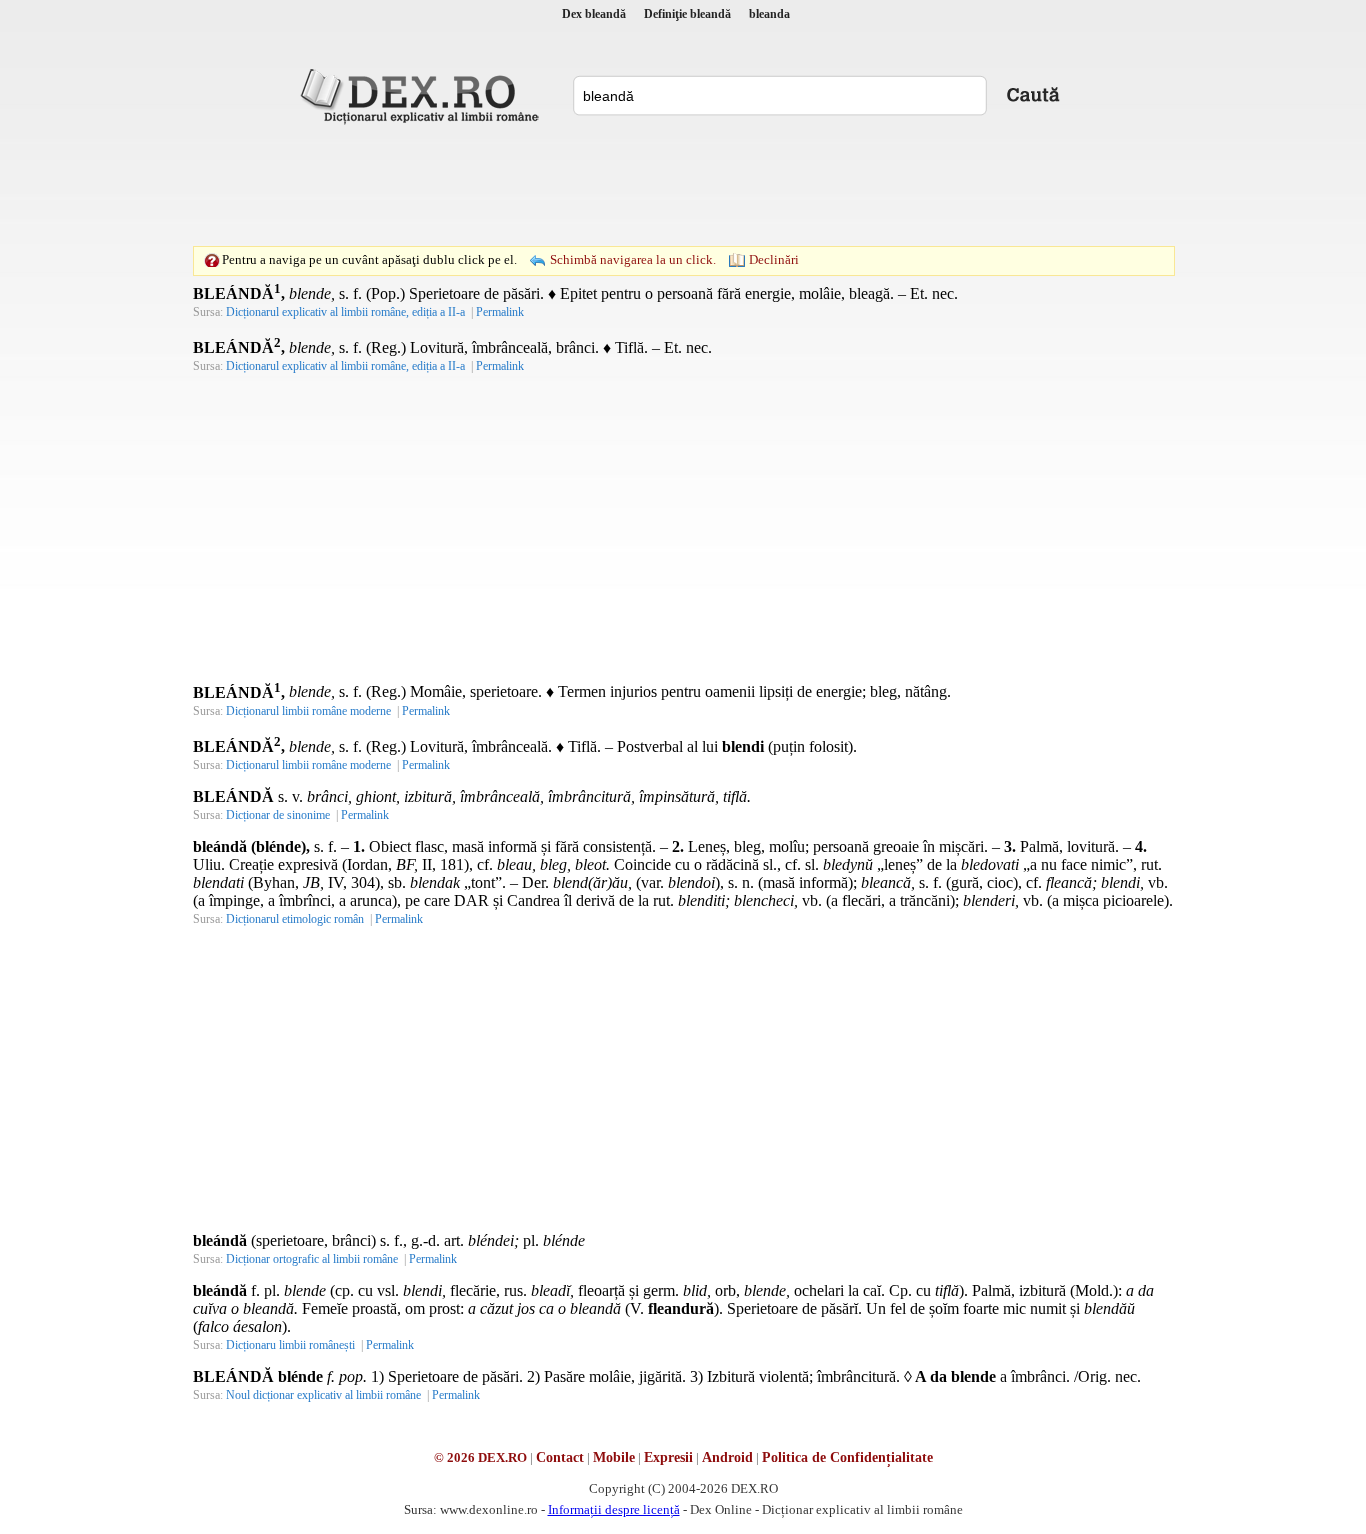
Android (727, 1457)
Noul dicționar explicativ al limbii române (323, 1395)
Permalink (500, 312)
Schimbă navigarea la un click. (633, 259)
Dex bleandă (594, 14)
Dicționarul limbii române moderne (308, 711)
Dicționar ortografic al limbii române (312, 1259)
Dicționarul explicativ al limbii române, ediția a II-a (345, 312)
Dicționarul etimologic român (295, 919)
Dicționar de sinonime (278, 815)
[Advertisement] (683, 185)
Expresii (668, 1457)
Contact (560, 1457)
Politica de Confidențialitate (847, 1457)
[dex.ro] (423, 95)
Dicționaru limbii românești (290, 1345)
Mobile (614, 1457)
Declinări (774, 259)
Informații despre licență (614, 1509)
